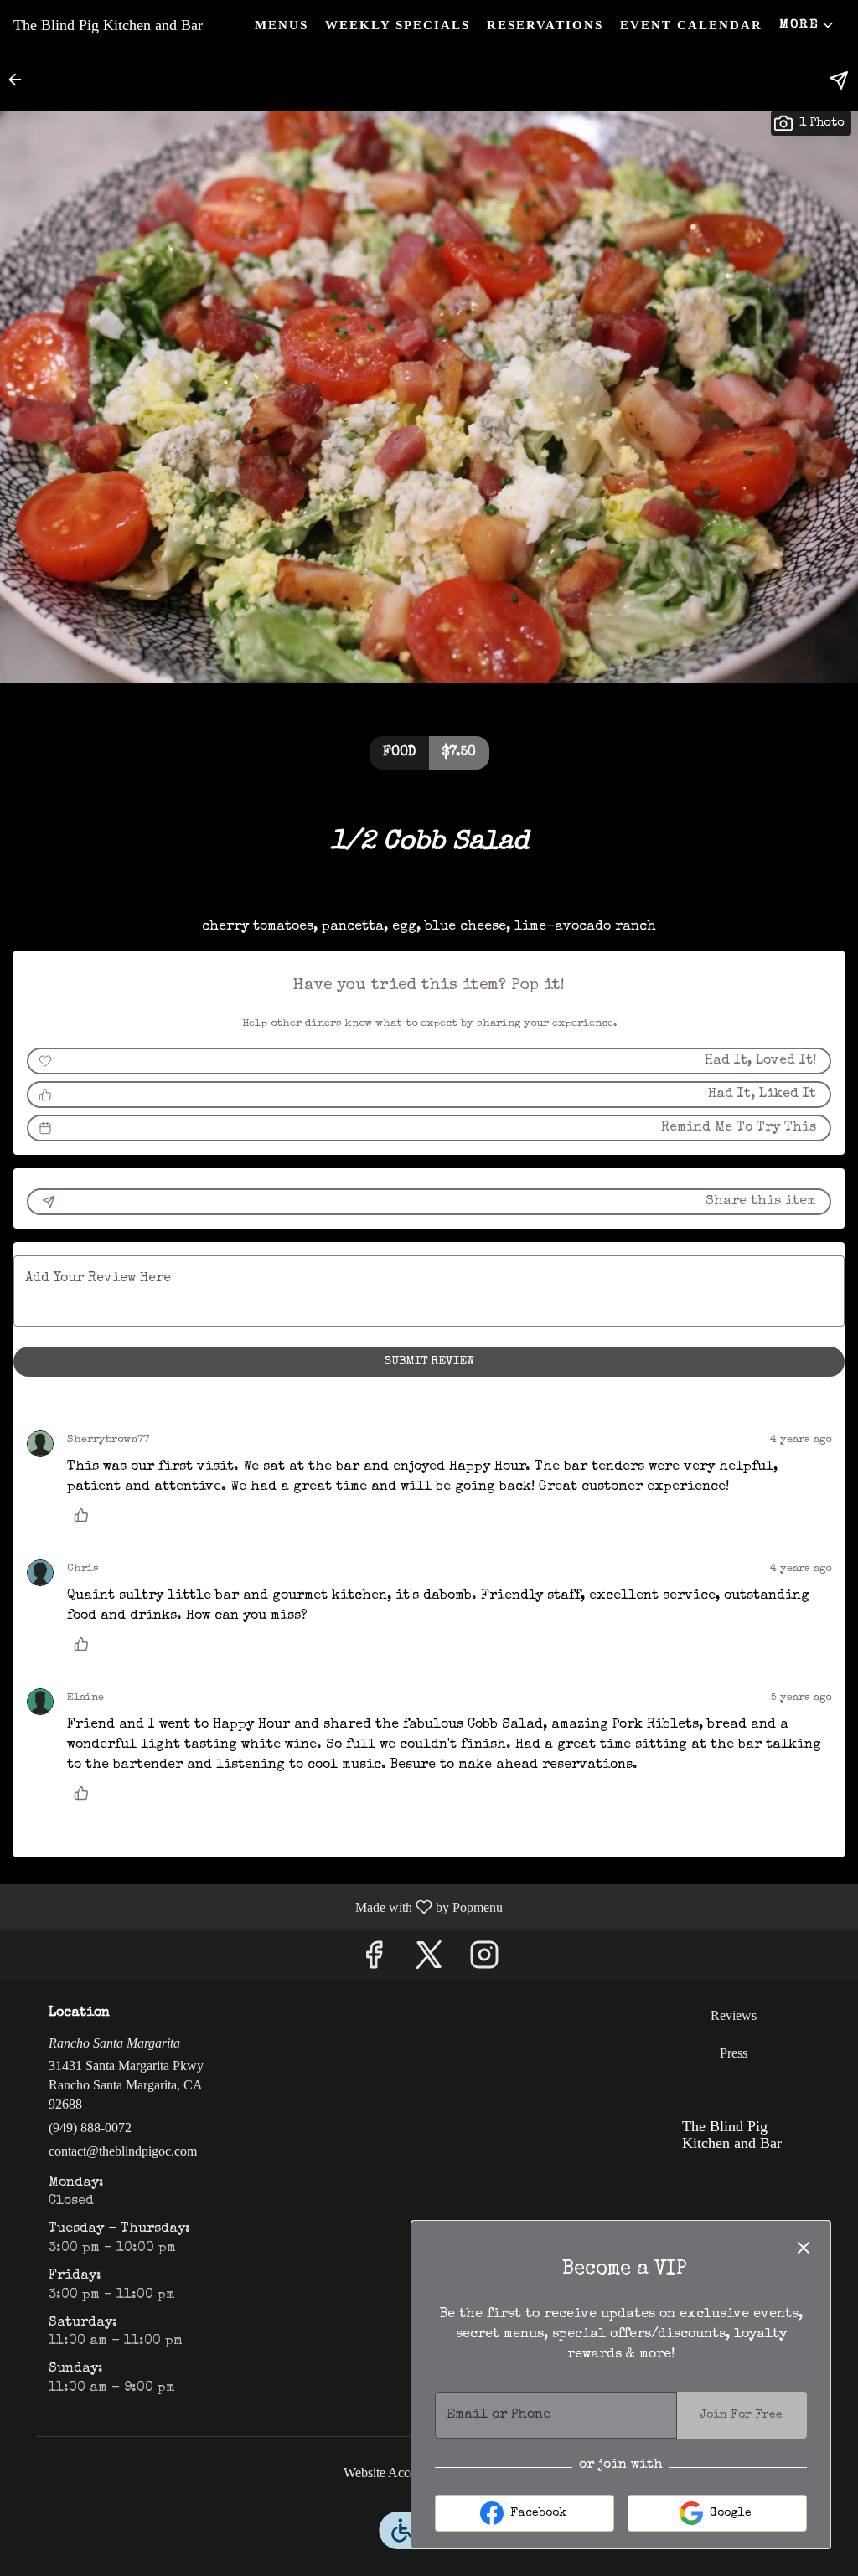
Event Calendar (691, 25)
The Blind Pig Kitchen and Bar (726, 2142)
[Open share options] (839, 80)
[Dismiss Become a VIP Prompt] (804, 2248)
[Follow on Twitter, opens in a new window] (429, 1960)
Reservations (545, 25)
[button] (808, 25)
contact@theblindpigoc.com (123, 2151)
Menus (282, 25)
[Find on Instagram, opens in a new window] (484, 1960)
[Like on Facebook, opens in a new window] (374, 1960)
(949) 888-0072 (90, 2128)
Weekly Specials (398, 25)
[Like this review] (85, 1515)
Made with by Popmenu (258, 1907)
